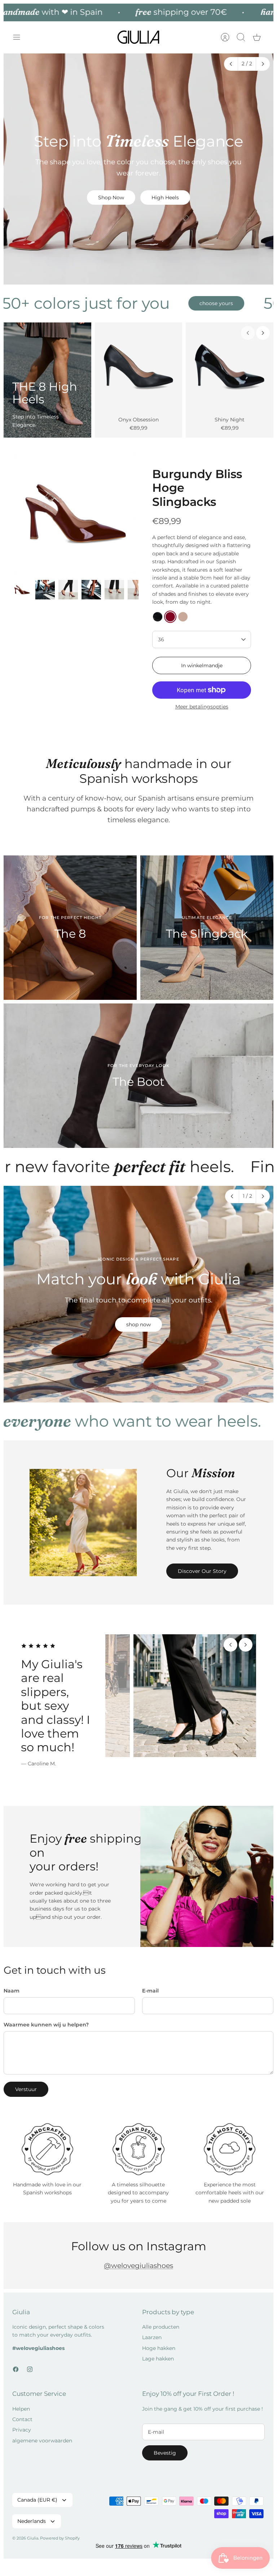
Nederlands (32, 2521)
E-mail (150, 1991)
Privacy (22, 2430)
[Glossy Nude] (183, 617)
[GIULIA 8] (139, 366)
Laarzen (152, 2337)
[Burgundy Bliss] (170, 617)
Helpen (21, 2409)
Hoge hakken (159, 2348)
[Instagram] (30, 2369)
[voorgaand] (232, 64)
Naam (12, 1991)
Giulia (33, 2538)
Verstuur (26, 2089)
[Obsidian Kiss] (158, 617)
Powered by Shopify (60, 2538)
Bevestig (165, 2453)
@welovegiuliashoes (138, 2266)
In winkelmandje (202, 665)
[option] (138, 169)
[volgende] (263, 64)
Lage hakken (158, 2359)
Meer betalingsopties (202, 707)
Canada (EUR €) (37, 2500)
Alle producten (161, 2327)
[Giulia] (138, 37)
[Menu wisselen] (20, 37)
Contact (22, 2419)
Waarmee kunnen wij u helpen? (46, 2025)
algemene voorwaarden (42, 2441)
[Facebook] (16, 2369)
